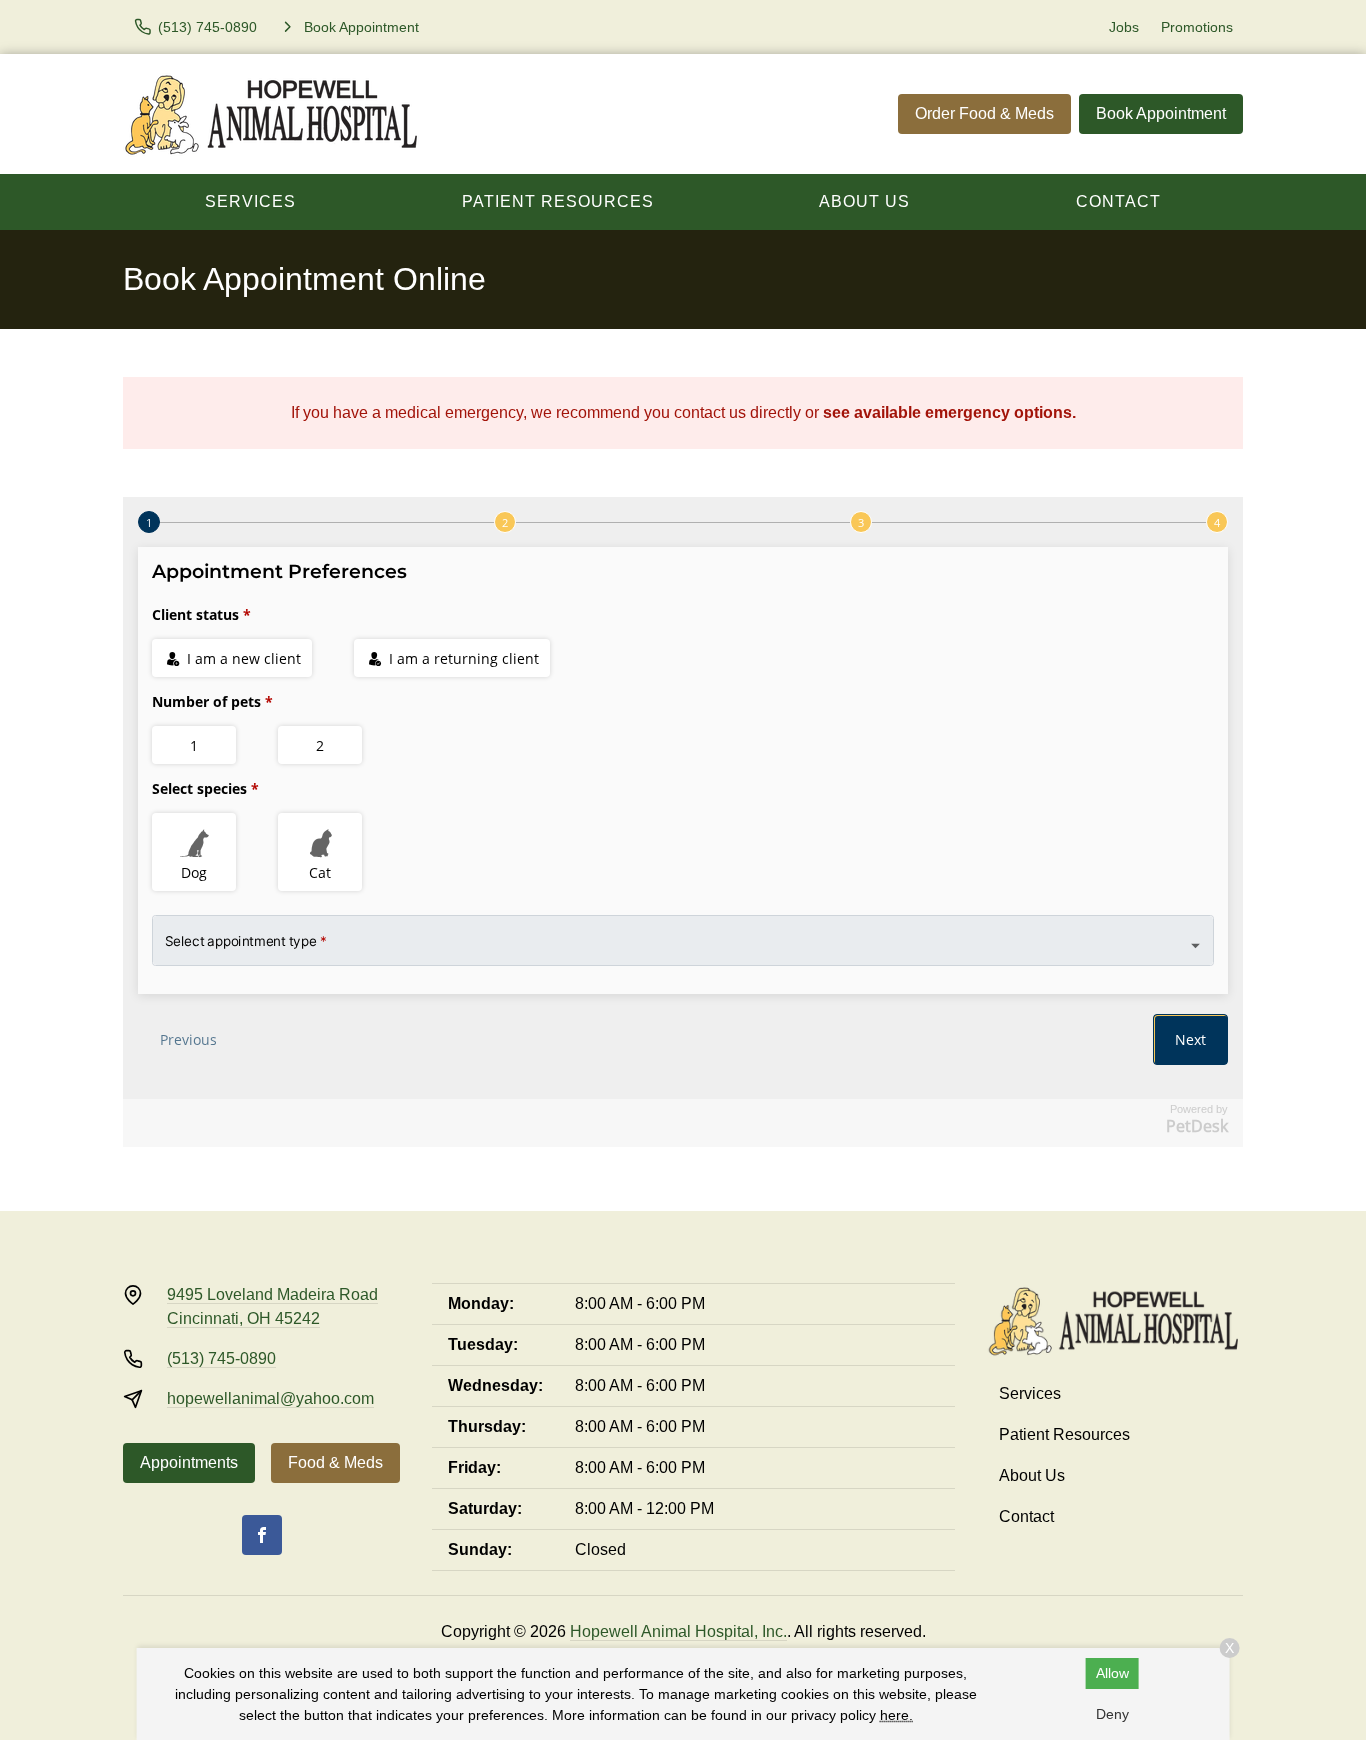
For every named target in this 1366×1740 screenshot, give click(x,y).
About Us (864, 201)
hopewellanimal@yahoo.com (270, 1398)
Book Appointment (1161, 113)
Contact (1118, 201)
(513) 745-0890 (221, 1358)
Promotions (1197, 27)
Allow (1112, 1673)
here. (896, 1715)
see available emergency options (947, 412)
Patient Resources (558, 201)
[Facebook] (262, 1535)
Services (250, 201)
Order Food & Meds (984, 113)
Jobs (1124, 27)
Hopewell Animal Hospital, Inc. (678, 1631)
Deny (1112, 1714)
